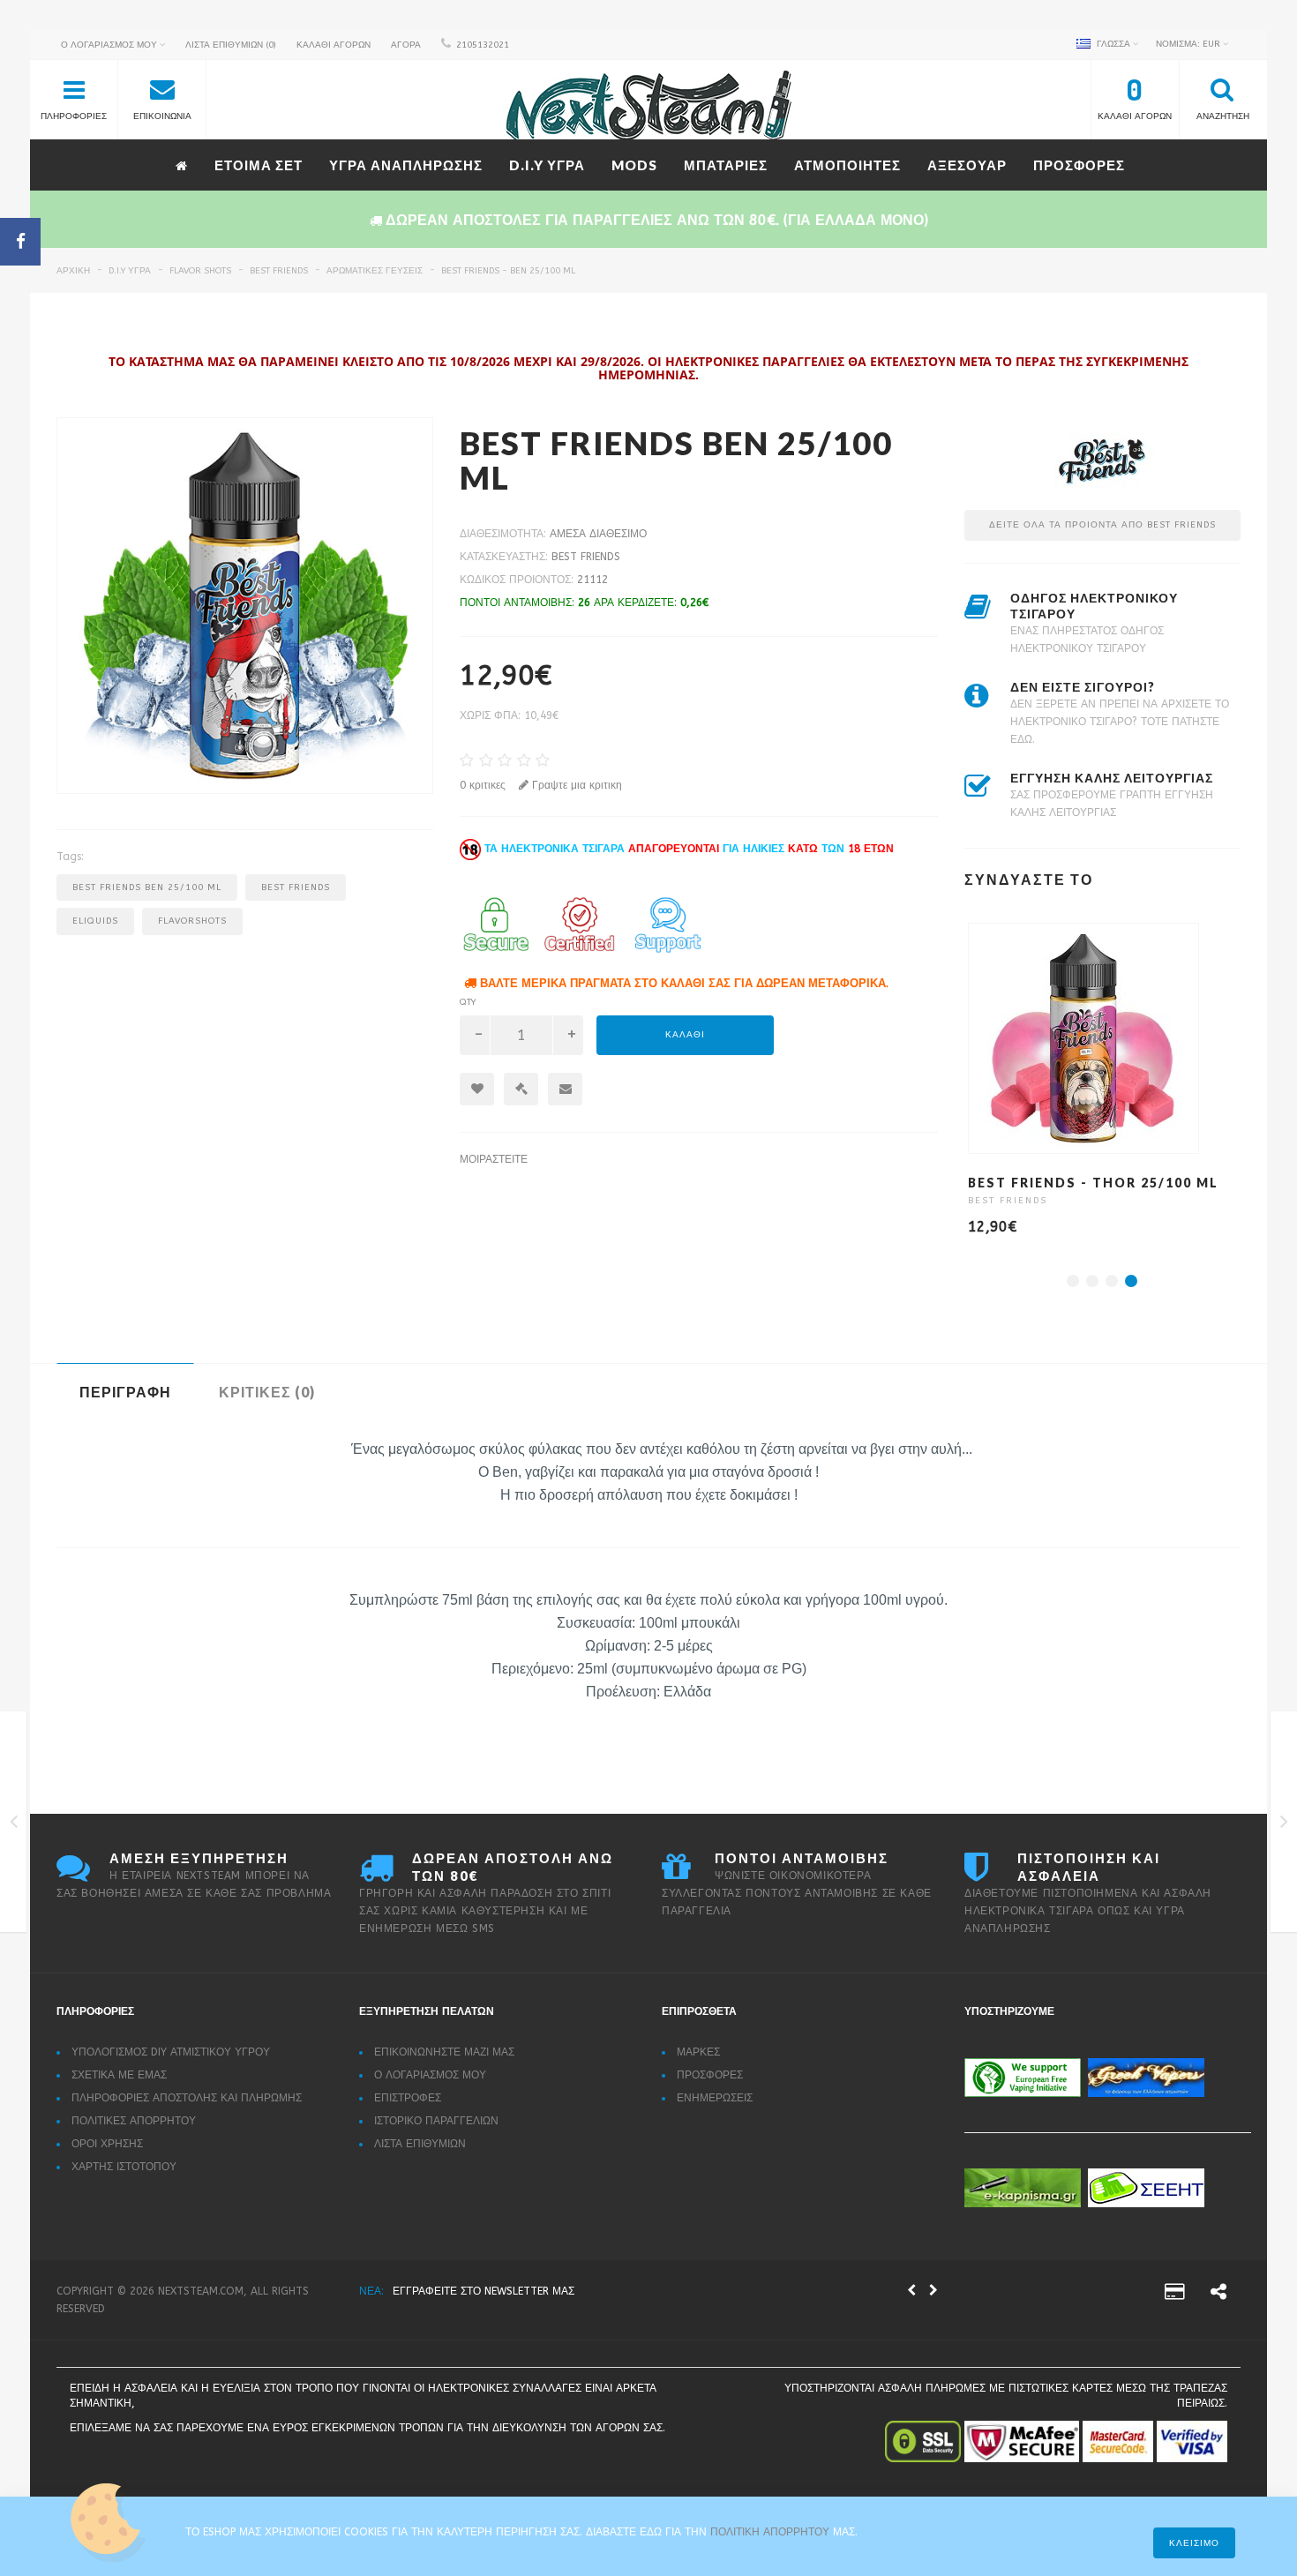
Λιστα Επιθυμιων (420, 2144)
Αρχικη (73, 271)
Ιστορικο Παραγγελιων (436, 2121)
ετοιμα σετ (259, 165)
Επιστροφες (408, 2098)
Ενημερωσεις (715, 2098)
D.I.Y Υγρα (547, 165)
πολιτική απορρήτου (772, 2532)
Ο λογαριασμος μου (430, 2075)
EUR (1189, 44)
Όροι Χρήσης (107, 2144)
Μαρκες (698, 2052)
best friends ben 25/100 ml (147, 887)
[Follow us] (1218, 2295)
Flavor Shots (200, 271)
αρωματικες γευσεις (375, 271)
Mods (634, 165)
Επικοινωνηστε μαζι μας (444, 2052)
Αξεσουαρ (967, 165)
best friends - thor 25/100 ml (1093, 1183)
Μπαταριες (726, 165)
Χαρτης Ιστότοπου (124, 2167)
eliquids (95, 921)
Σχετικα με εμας (119, 2075)
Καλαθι (685, 1035)
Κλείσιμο (1194, 2543)
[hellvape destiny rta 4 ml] (14, 1825)
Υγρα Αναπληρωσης (406, 165)
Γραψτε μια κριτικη (575, 785)
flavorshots (192, 921)
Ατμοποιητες (847, 165)
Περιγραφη (125, 1392)
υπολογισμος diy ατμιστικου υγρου (171, 2052)
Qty (468, 1002)
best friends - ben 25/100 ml (508, 271)
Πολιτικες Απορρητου (134, 2121)
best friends (279, 271)
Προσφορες (1079, 165)
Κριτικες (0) (267, 1392)
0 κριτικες (483, 785)
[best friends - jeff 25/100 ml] (1284, 1825)
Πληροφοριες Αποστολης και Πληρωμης (187, 2098)
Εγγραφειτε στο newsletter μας (484, 2291)
